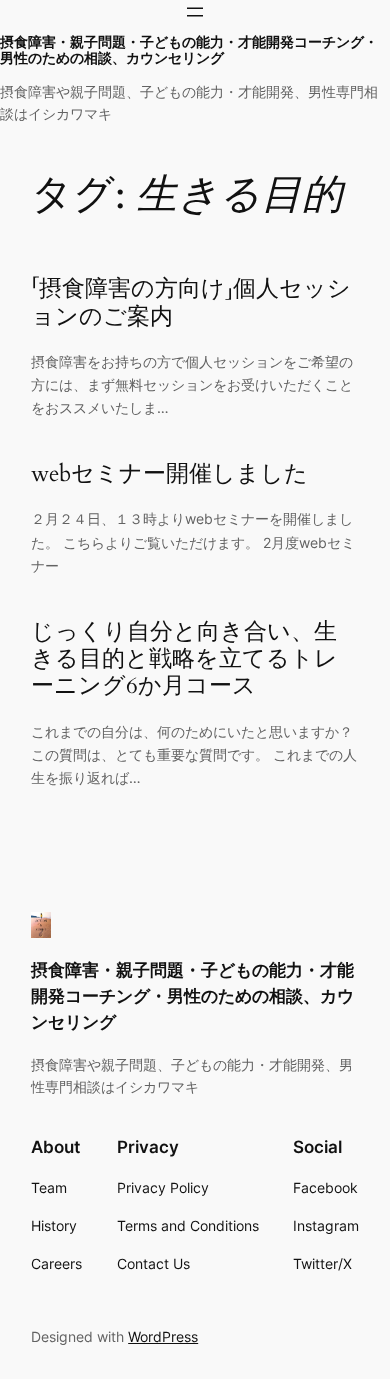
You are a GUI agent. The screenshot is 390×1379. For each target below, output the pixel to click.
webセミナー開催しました (169, 473)
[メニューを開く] (195, 12)
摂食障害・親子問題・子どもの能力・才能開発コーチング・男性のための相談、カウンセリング (189, 50)
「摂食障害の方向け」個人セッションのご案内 (191, 302)
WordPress (163, 1336)
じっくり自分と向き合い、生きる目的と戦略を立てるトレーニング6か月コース (184, 659)
